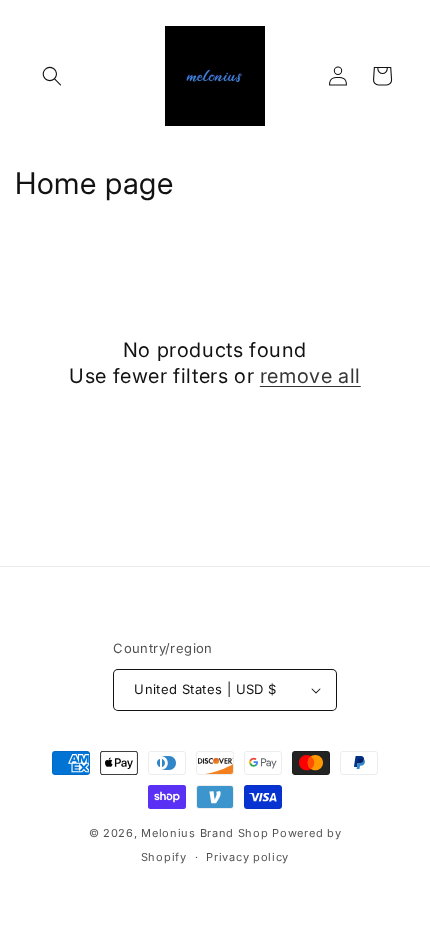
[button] (52, 76)
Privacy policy (247, 857)
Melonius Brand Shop (204, 833)
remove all (310, 376)
